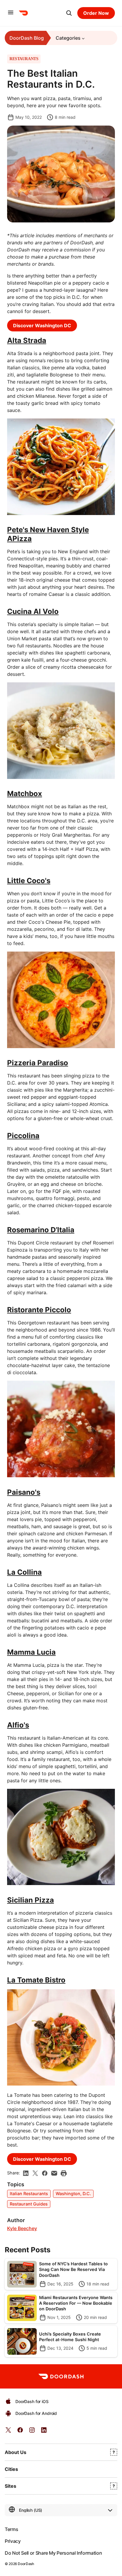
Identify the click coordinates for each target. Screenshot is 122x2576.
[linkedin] (26, 2173)
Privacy (13, 2541)
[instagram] (32, 2432)
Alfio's (18, 1725)
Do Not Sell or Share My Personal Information (53, 2553)
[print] (64, 2173)
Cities (11, 2469)
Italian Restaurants (29, 2194)
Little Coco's (29, 881)
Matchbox (25, 794)
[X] (35, 2173)
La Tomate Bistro (36, 1980)
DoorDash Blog (27, 38)
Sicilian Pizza (30, 1900)
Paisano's (24, 1492)
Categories (68, 38)
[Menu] (11, 13)
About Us (16, 2452)
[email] (54, 2173)
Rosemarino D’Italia (41, 1230)
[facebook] (45, 2173)
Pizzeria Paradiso (38, 1063)
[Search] (69, 13)
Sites (11, 2486)
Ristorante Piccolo (39, 1310)
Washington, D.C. (73, 2194)
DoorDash (26, 2564)
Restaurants (24, 59)
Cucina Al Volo (33, 611)
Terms (11, 2529)
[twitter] (8, 2432)
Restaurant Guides (29, 2204)
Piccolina (23, 1136)
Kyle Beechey (22, 2228)
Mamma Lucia (31, 1652)
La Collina (24, 1572)
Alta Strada (27, 340)
